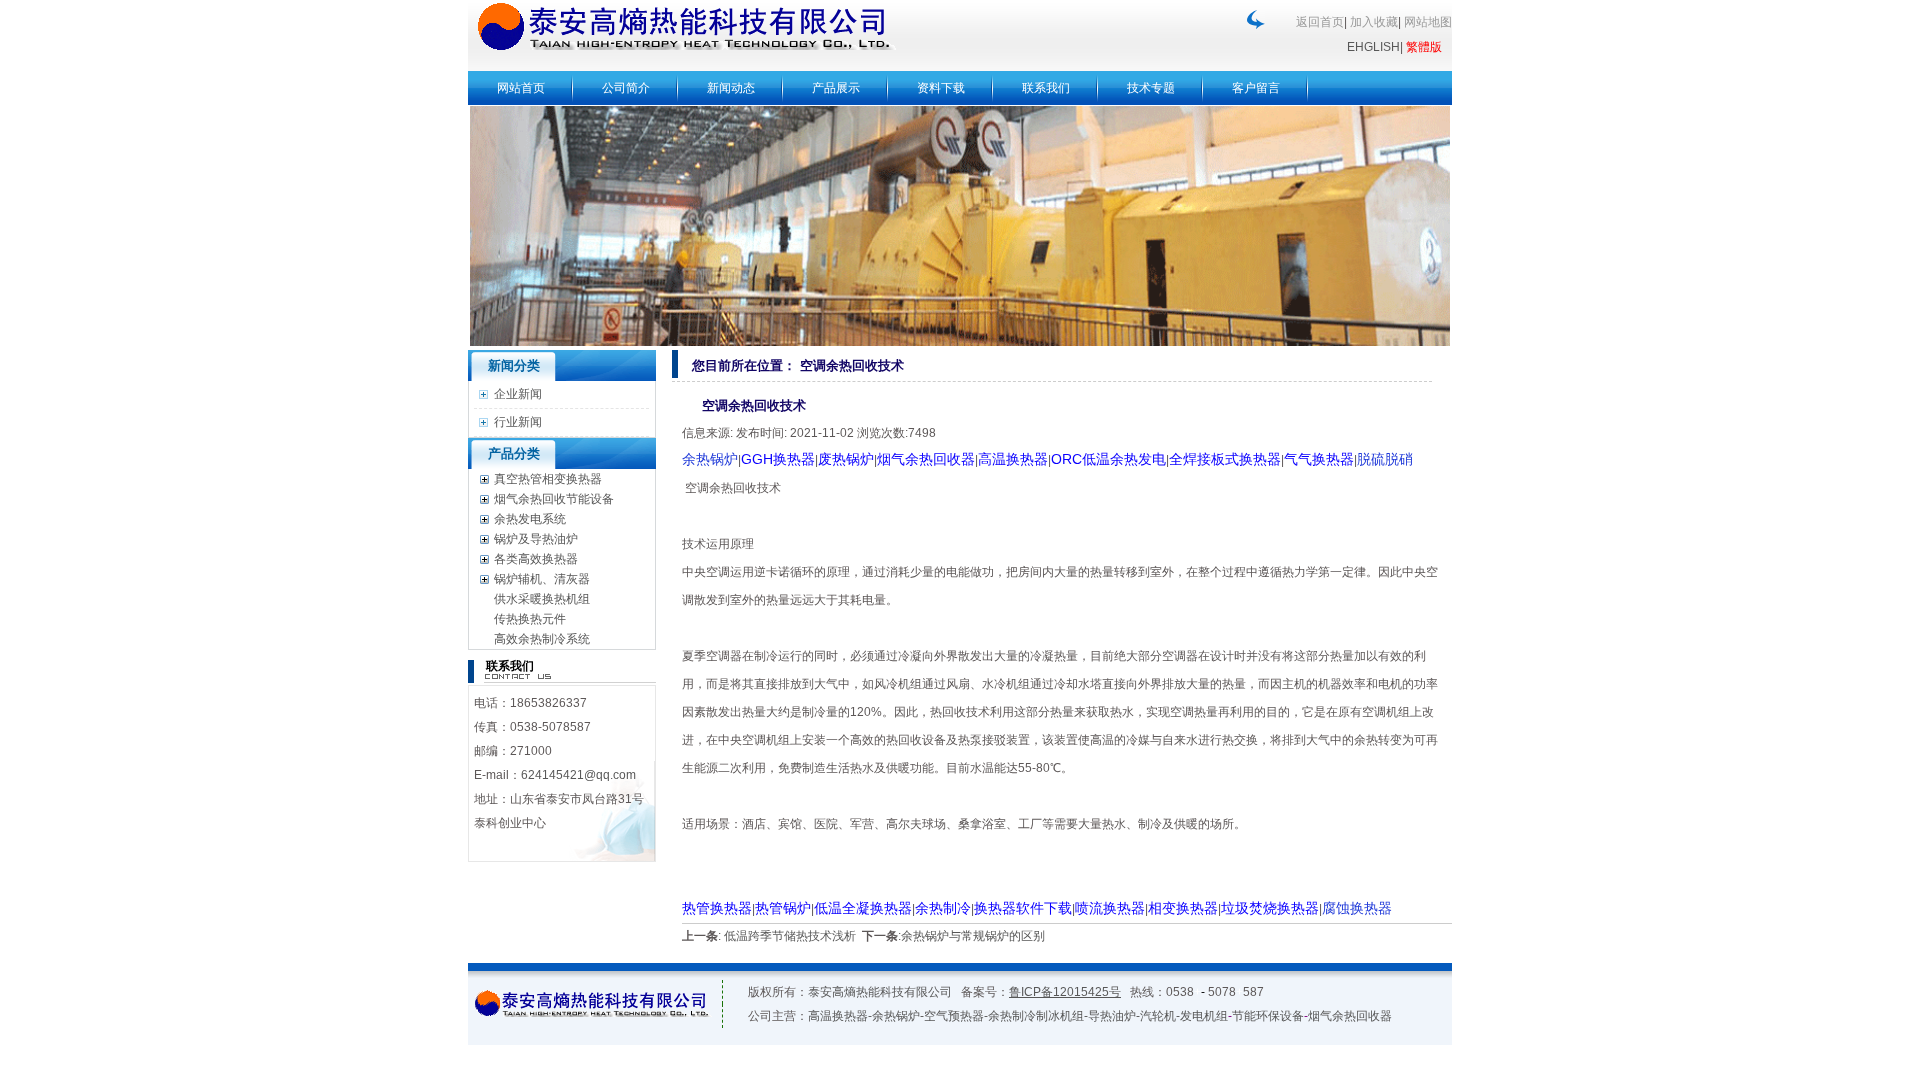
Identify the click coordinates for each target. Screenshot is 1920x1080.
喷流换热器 (1110, 908)
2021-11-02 (822, 433)
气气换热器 (1319, 459)
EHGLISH (1373, 47)
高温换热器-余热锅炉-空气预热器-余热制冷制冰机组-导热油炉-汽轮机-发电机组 (1018, 1016)
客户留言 (1256, 88)
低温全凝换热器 (863, 908)
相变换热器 (1183, 908)
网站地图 (1428, 22)
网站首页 (521, 88)
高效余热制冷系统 (542, 639)
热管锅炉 (783, 908)
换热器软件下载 (1023, 908)
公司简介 (626, 88)
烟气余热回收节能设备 (554, 499)
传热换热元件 (530, 619)
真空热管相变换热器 (548, 479)
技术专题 (1151, 88)
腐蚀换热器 (1357, 908)
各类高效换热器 (536, 559)
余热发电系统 (530, 519)
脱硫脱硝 (1385, 459)
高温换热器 (1013, 459)
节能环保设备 (1268, 1016)
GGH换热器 (778, 459)
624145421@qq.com (578, 775)
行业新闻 (518, 422)
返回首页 (1320, 22)
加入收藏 (1374, 22)
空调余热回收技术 (850, 365)
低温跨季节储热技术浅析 (790, 936)
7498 (922, 433)
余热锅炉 (710, 459)
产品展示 (836, 88)
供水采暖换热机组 (542, 599)
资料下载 (941, 88)
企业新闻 (518, 394)
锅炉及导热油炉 (536, 539)
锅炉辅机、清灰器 (542, 579)
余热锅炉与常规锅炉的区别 (973, 936)
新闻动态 (731, 88)
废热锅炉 (846, 459)
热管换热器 (717, 908)
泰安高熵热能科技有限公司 (880, 992)
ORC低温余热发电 (1108, 459)
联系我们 (1046, 88)
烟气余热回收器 (926, 459)
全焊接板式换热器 (1225, 459)
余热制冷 (943, 908)
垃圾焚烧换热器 (1270, 908)
